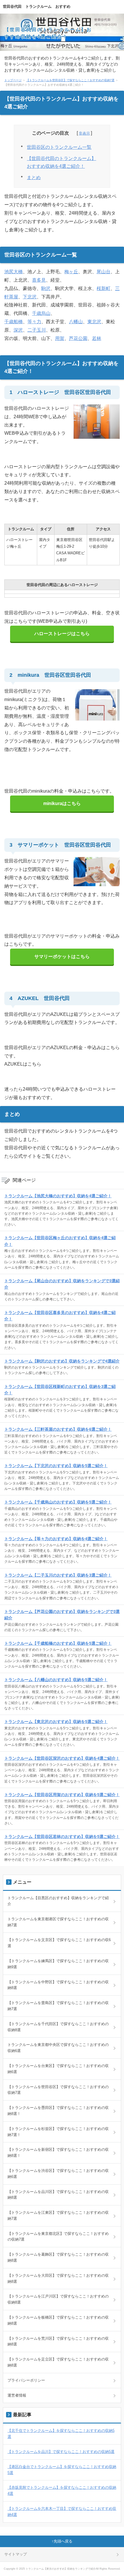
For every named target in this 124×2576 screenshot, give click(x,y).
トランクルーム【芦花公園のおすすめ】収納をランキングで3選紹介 (62, 1615)
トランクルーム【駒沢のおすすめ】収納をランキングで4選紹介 (62, 1361)
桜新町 (104, 288)
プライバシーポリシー (26, 2380)
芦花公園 (78, 338)
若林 (97, 338)
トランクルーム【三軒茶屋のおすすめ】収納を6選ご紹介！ (58, 1429)
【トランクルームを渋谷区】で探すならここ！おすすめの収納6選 (58, 2174)
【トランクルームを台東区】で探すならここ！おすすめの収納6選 (58, 2069)
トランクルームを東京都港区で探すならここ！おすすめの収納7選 (58, 1922)
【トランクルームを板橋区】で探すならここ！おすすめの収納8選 (58, 2320)
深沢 (18, 330)
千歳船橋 (14, 322)
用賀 (60, 338)
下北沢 (30, 297)
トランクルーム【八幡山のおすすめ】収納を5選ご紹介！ (56, 1680)
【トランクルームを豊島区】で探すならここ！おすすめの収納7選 (58, 2006)
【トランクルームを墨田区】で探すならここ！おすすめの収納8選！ (58, 2111)
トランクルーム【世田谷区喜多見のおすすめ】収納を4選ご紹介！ (60, 1316)
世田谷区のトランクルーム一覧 (59, 147)
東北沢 (94, 322)
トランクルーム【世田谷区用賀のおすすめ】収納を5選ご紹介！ (62, 1795)
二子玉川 (37, 330)
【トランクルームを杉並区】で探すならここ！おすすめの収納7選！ (58, 2132)
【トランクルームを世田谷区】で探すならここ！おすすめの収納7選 (70, 80)
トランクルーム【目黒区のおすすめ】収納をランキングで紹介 (58, 1901)
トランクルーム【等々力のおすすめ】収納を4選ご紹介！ (56, 1539)
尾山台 (104, 272)
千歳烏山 (41, 313)
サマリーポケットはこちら (62, 957)
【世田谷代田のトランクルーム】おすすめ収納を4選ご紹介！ (61, 162)
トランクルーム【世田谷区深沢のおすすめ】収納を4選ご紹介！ (62, 1758)
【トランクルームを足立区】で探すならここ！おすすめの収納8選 (58, 2362)
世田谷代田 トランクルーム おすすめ (37, 6)
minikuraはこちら (62, 803)
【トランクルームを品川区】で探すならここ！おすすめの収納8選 (58, 2195)
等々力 (34, 322)
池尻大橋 (14, 272)
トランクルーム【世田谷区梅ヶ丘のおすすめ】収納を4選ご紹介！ (60, 1241)
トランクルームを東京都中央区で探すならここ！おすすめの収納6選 (58, 2048)
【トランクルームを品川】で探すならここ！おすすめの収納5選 (61, 2452)
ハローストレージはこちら (62, 634)
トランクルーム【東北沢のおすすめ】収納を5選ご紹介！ (56, 1722)
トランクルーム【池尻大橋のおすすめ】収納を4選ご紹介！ (58, 1196)
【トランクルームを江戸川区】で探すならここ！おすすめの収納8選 (58, 2299)
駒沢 (46, 288)
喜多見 (39, 280)
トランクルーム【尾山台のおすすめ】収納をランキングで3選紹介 (62, 1284)
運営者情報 (17, 2395)
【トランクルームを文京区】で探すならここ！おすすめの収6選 (59, 1943)
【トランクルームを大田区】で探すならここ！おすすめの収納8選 (58, 2278)
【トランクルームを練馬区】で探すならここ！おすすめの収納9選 (58, 1964)
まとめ (34, 178)
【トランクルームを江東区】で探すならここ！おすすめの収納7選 (58, 2216)
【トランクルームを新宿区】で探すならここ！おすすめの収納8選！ (58, 2153)
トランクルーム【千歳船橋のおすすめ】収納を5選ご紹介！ (58, 1643)
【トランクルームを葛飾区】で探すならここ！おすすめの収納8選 (58, 2257)
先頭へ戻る (63, 2541)
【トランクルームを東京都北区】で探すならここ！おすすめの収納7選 (58, 2237)
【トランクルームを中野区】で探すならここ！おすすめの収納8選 (58, 1985)
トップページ (13, 80)
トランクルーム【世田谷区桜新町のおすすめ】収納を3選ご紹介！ (60, 1390)
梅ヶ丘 (71, 272)
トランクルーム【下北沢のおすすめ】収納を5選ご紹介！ (56, 1466)
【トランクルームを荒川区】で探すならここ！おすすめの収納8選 (58, 2341)
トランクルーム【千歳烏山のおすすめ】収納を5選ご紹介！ (58, 1502)
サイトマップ (16, 2554)
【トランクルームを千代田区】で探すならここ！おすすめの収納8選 (58, 2027)
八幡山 (76, 322)
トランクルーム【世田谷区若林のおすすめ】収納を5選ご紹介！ (62, 1837)
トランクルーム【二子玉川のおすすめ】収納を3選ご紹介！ (58, 1575)
